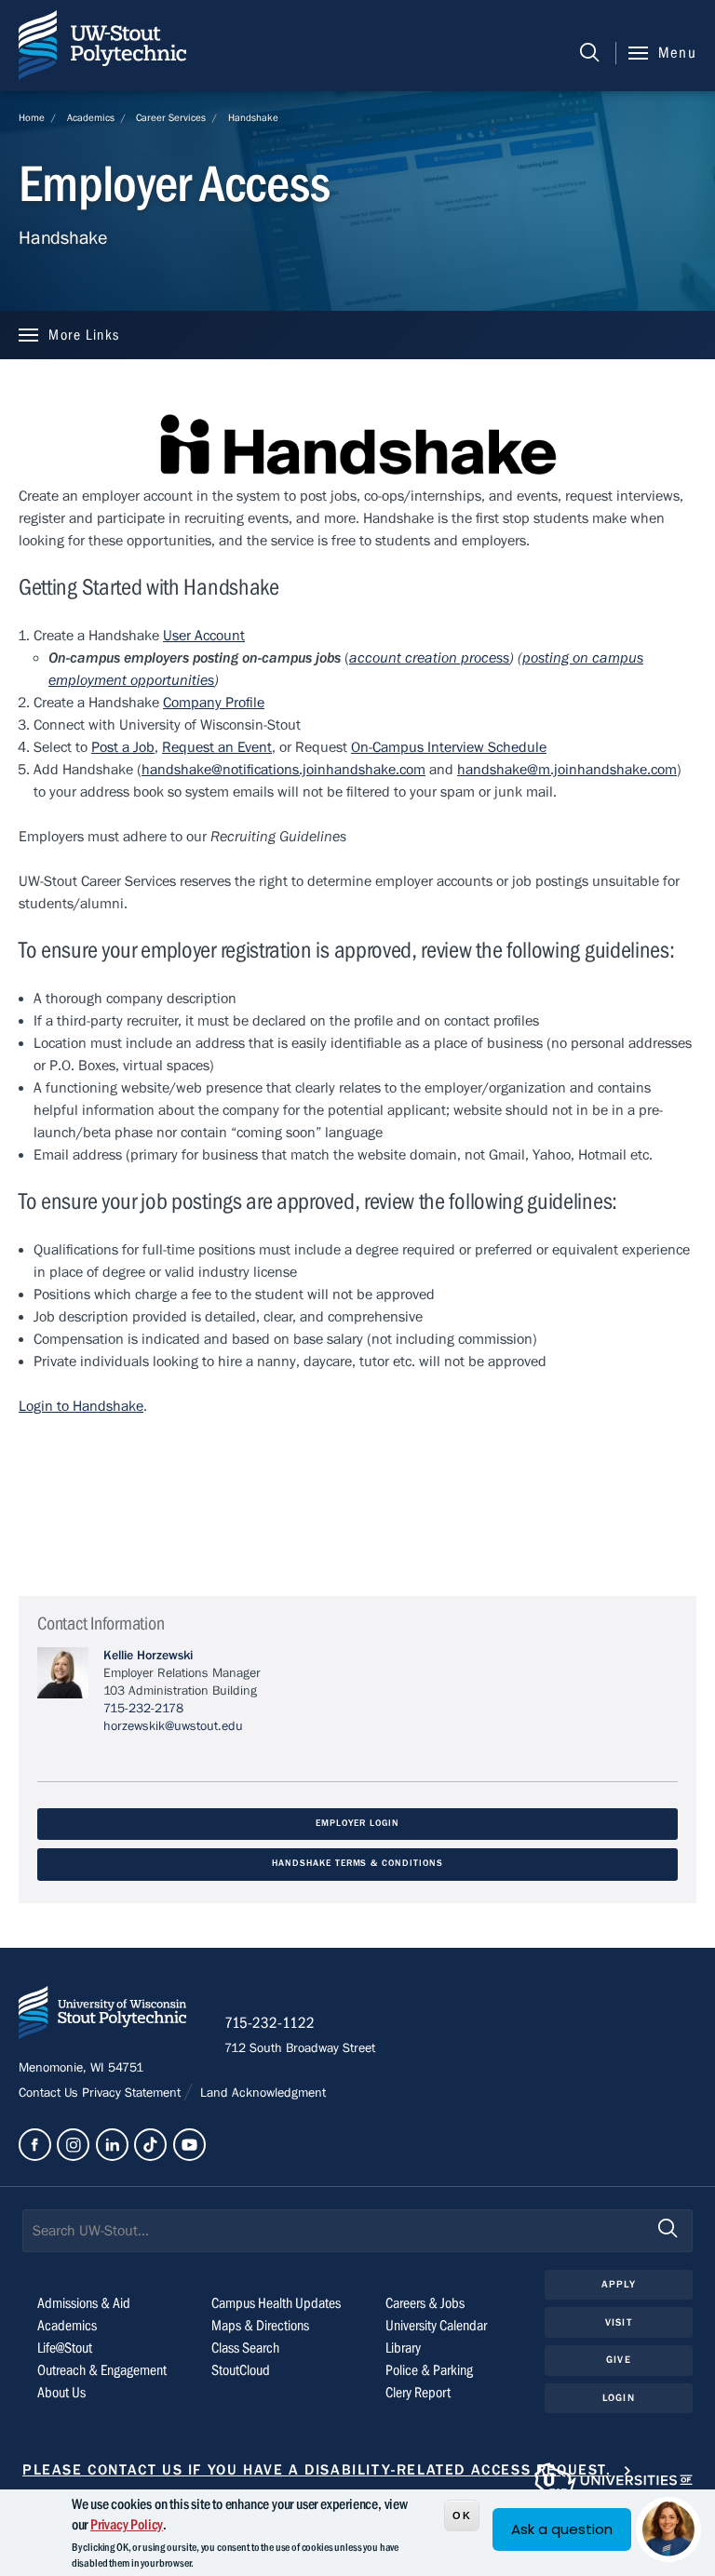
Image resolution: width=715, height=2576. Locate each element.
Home (32, 118)
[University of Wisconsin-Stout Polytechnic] (102, 2016)
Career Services (171, 118)
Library (403, 2348)
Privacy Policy (127, 2525)
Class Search (245, 2348)
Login (619, 2398)
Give (618, 2360)
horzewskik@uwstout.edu (173, 1726)
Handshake (253, 118)
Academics (91, 118)
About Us (61, 2393)
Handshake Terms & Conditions (357, 1864)
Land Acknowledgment (261, 2093)
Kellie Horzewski (148, 1656)
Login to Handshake (81, 1406)
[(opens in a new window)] (35, 2145)
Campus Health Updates (276, 2303)
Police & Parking (429, 2370)
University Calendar (436, 2326)
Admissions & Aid (84, 2303)
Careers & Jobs (425, 2303)
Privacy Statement (133, 2093)
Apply (619, 2284)
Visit (619, 2322)
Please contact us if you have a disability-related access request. (317, 2470)
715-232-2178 (143, 1709)
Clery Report (418, 2393)
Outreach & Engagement (102, 2370)
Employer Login (357, 1824)
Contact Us (50, 2093)
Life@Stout (65, 2348)
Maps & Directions (260, 2326)
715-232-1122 (270, 2023)
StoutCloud (241, 2370)
